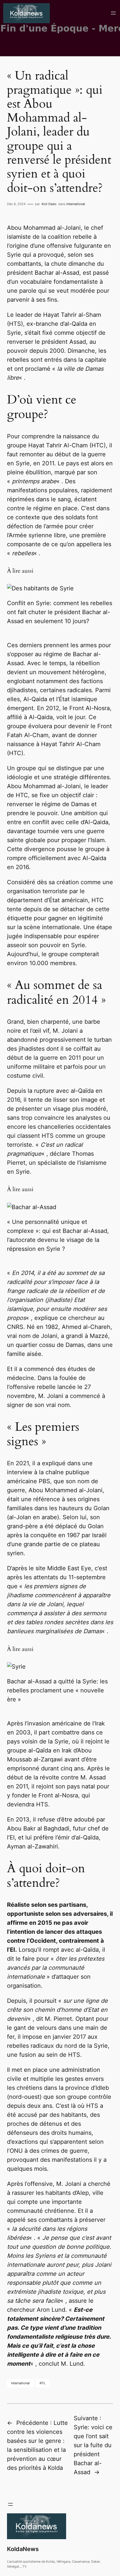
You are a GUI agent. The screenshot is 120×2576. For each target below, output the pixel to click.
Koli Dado (49, 204)
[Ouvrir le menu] (113, 13)
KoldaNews (23, 2549)
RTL (43, 2383)
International (76, 204)
